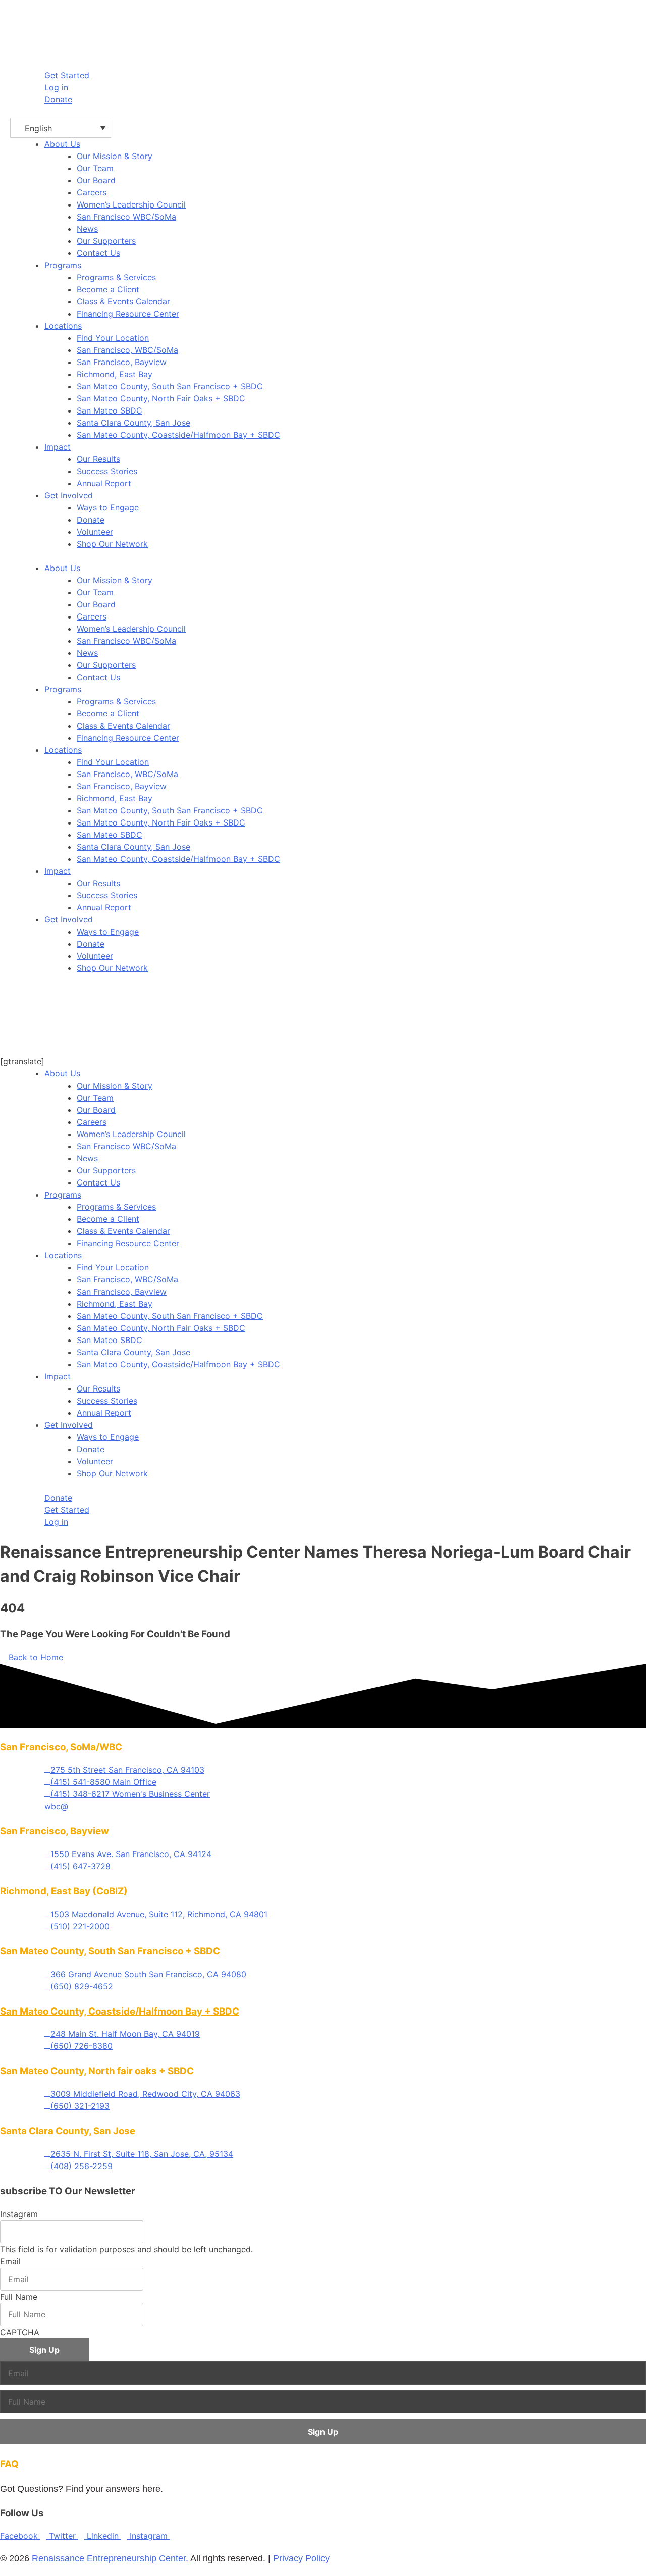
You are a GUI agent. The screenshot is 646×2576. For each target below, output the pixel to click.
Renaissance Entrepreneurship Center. (110, 2558)
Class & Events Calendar (123, 726)
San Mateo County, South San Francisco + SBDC (170, 810)
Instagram (19, 2214)
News (87, 653)
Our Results (98, 883)
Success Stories (107, 895)
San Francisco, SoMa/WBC (61, 1747)
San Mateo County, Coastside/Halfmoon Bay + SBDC (178, 859)
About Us (62, 144)
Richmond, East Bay (115, 798)
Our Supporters (106, 665)
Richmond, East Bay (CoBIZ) (64, 1891)
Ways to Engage (108, 932)
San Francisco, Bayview (122, 786)
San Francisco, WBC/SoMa (127, 774)
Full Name (19, 2297)
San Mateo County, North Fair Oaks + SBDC (161, 822)
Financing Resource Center (128, 738)
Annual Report (104, 907)
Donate (91, 944)
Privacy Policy (301, 2558)
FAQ (9, 2464)
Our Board (96, 604)
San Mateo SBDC (110, 835)
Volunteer (95, 956)
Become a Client (108, 713)
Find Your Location (113, 762)
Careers (92, 616)
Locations (63, 326)
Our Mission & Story (115, 580)
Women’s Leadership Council (131, 629)
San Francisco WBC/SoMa (126, 641)
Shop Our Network (112, 968)
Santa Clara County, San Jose (133, 847)
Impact (58, 447)
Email (10, 2261)
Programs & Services (116, 701)
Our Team (95, 592)
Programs (63, 265)
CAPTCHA (20, 2332)
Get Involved (69, 495)
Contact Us (98, 677)
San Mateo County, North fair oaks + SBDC (97, 2071)
